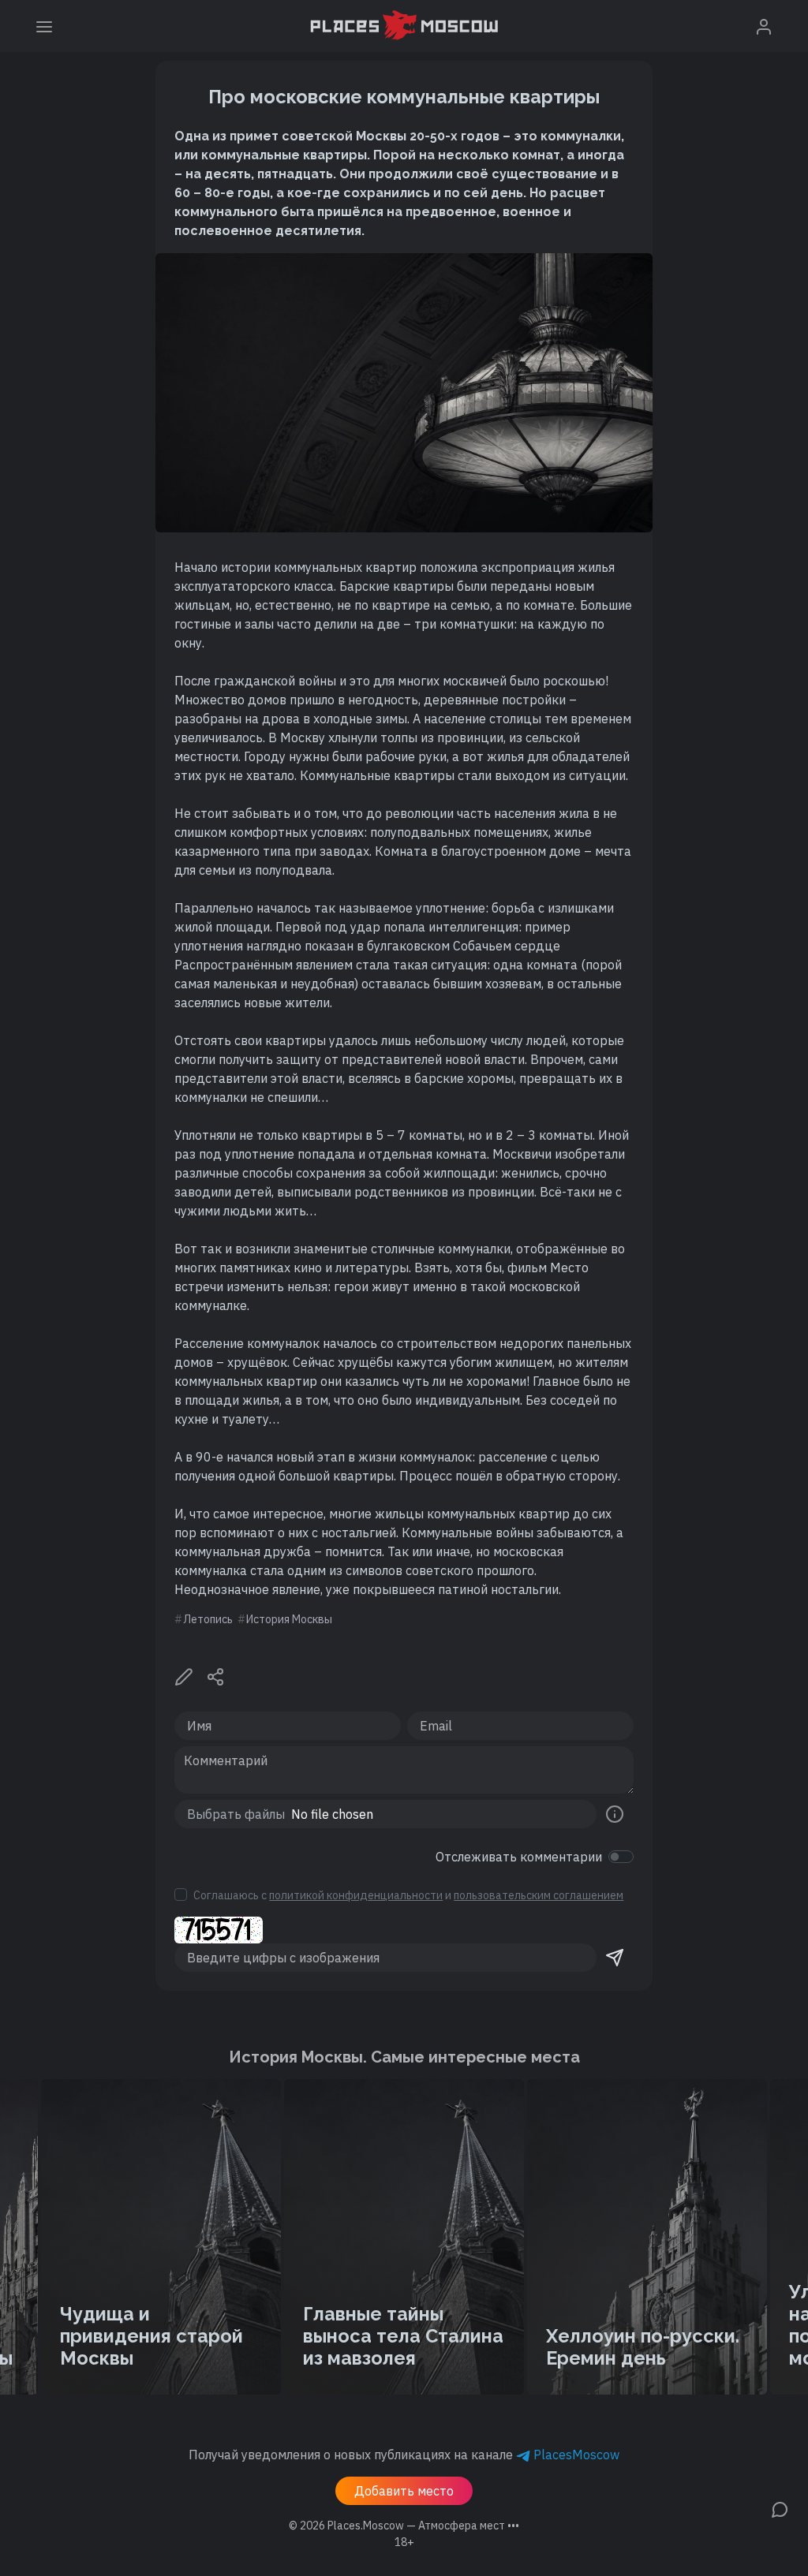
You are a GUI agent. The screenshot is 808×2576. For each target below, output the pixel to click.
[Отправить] (615, 1958)
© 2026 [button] (404, 2526)
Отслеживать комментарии (519, 1857)
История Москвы (289, 1619)
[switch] (621, 1857)
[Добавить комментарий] (780, 2508)
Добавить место (404, 2491)
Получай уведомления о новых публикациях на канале (404, 2455)
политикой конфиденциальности (356, 1895)
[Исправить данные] (184, 1675)
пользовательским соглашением (539, 1895)
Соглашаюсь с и (408, 1895)
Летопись (208, 1619)
